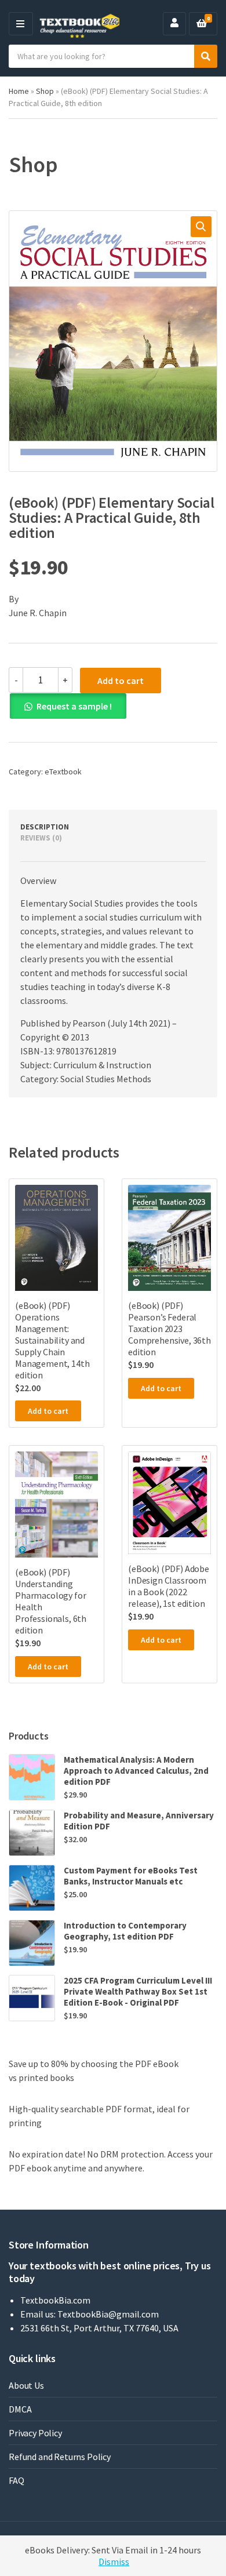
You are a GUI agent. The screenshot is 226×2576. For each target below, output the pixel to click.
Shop (45, 91)
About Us (26, 2385)
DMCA (20, 2409)
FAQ (17, 2480)
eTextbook (63, 772)
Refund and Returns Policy (60, 2457)
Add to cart (121, 681)
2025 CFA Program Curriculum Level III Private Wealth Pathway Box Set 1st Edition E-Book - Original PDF (138, 1991)
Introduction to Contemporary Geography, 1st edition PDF (125, 1931)
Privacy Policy (35, 2433)
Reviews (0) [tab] (41, 838)
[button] (201, 227)
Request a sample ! (74, 706)
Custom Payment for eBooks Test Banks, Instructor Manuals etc (131, 1876)
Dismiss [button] (114, 2562)
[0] (202, 24)
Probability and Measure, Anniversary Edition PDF (139, 1821)
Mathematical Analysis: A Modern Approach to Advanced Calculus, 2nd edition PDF (136, 1771)
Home (19, 91)
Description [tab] (45, 827)
